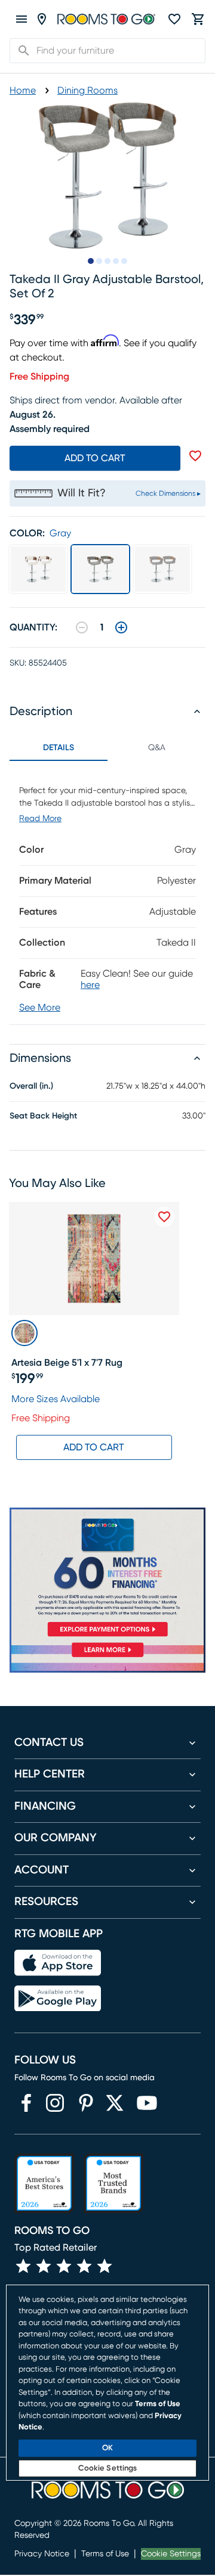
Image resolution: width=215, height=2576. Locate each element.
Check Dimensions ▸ (168, 493)
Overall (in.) (31, 1086)
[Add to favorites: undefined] (195, 456)
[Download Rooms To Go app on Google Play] (58, 1999)
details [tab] (59, 748)
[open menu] (21, 19)
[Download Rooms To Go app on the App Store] (58, 1963)
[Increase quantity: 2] (121, 627)
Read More (40, 819)
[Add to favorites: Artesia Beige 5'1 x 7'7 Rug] (164, 1217)
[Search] (20, 51)
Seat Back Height (43, 1116)
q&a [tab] (157, 748)
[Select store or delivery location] (42, 19)
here (90, 985)
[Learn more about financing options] (107, 1657)
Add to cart (95, 458)
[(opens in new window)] (26, 2103)
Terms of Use (105, 2554)
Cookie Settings (171, 2554)
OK (107, 2448)
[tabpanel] (107, 893)
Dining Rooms (87, 91)
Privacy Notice (42, 2554)
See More (40, 1008)
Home (23, 91)
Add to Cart (94, 1447)
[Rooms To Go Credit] (107, 1574)
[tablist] (107, 748)
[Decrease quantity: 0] (82, 627)
